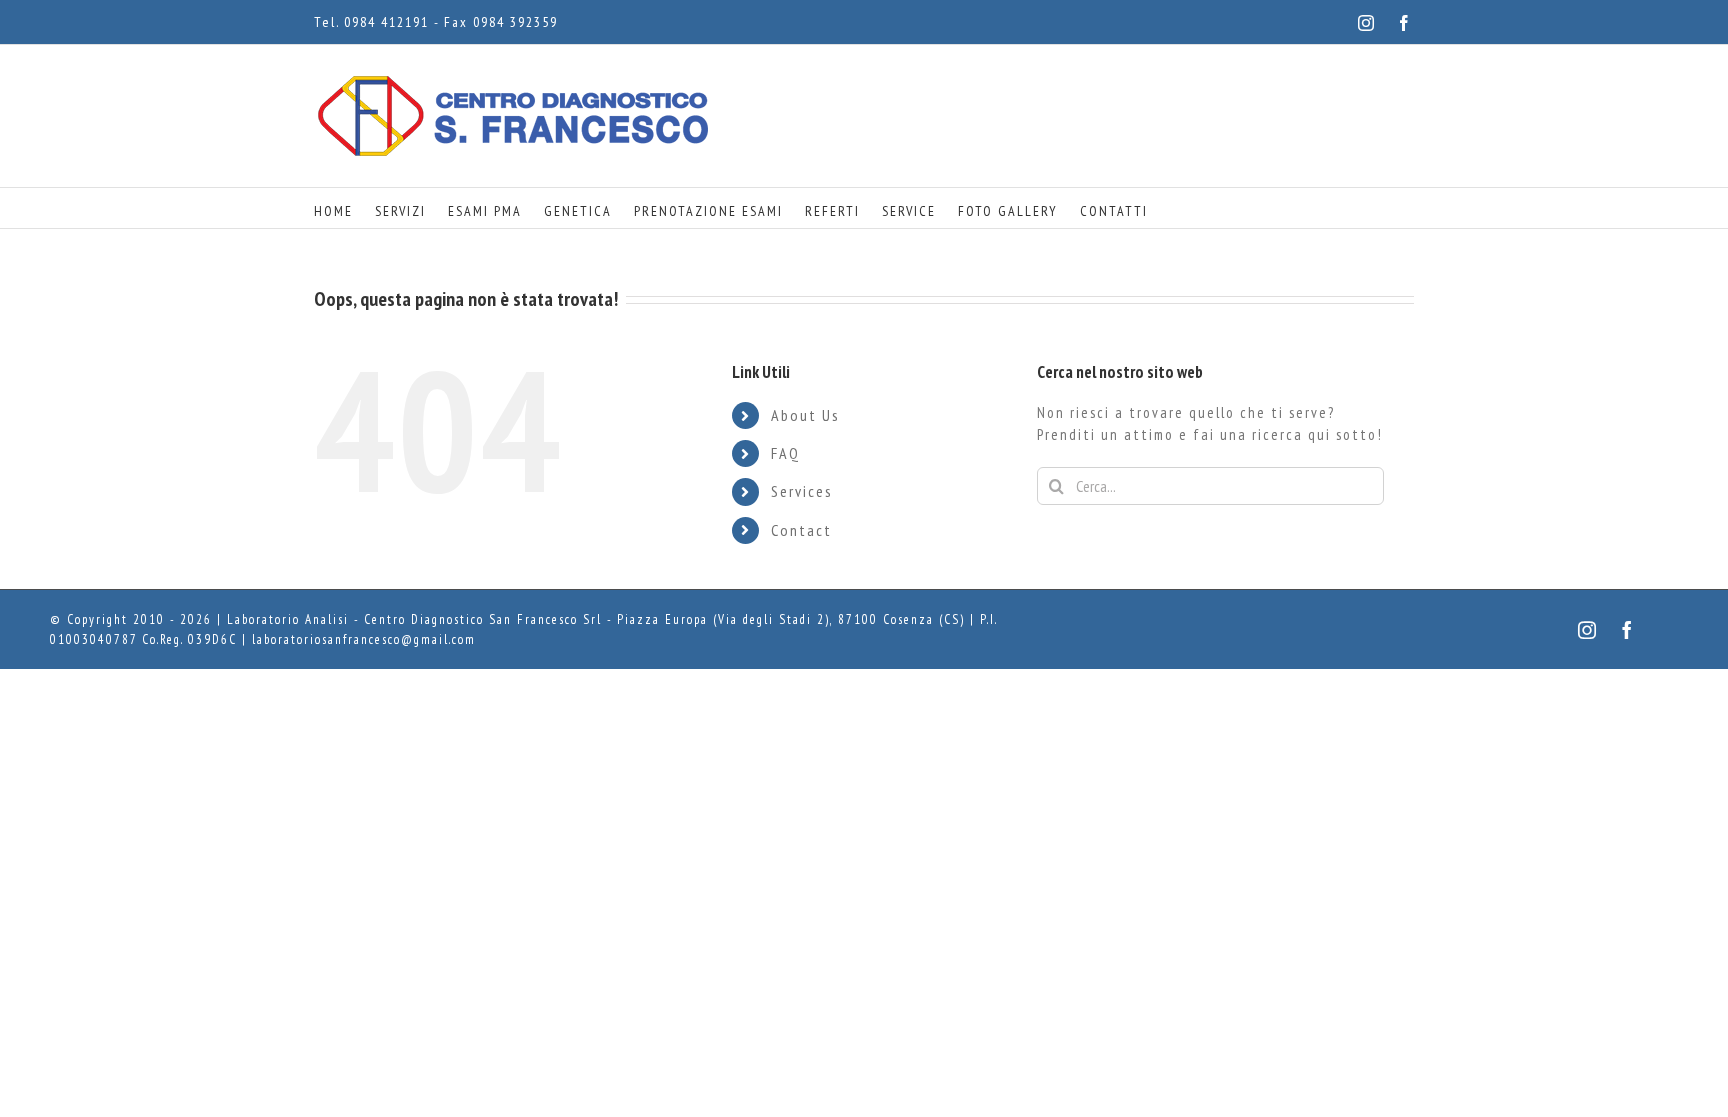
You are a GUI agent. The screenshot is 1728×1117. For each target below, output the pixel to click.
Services (802, 491)
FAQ (785, 453)
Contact (801, 530)
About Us (805, 415)
